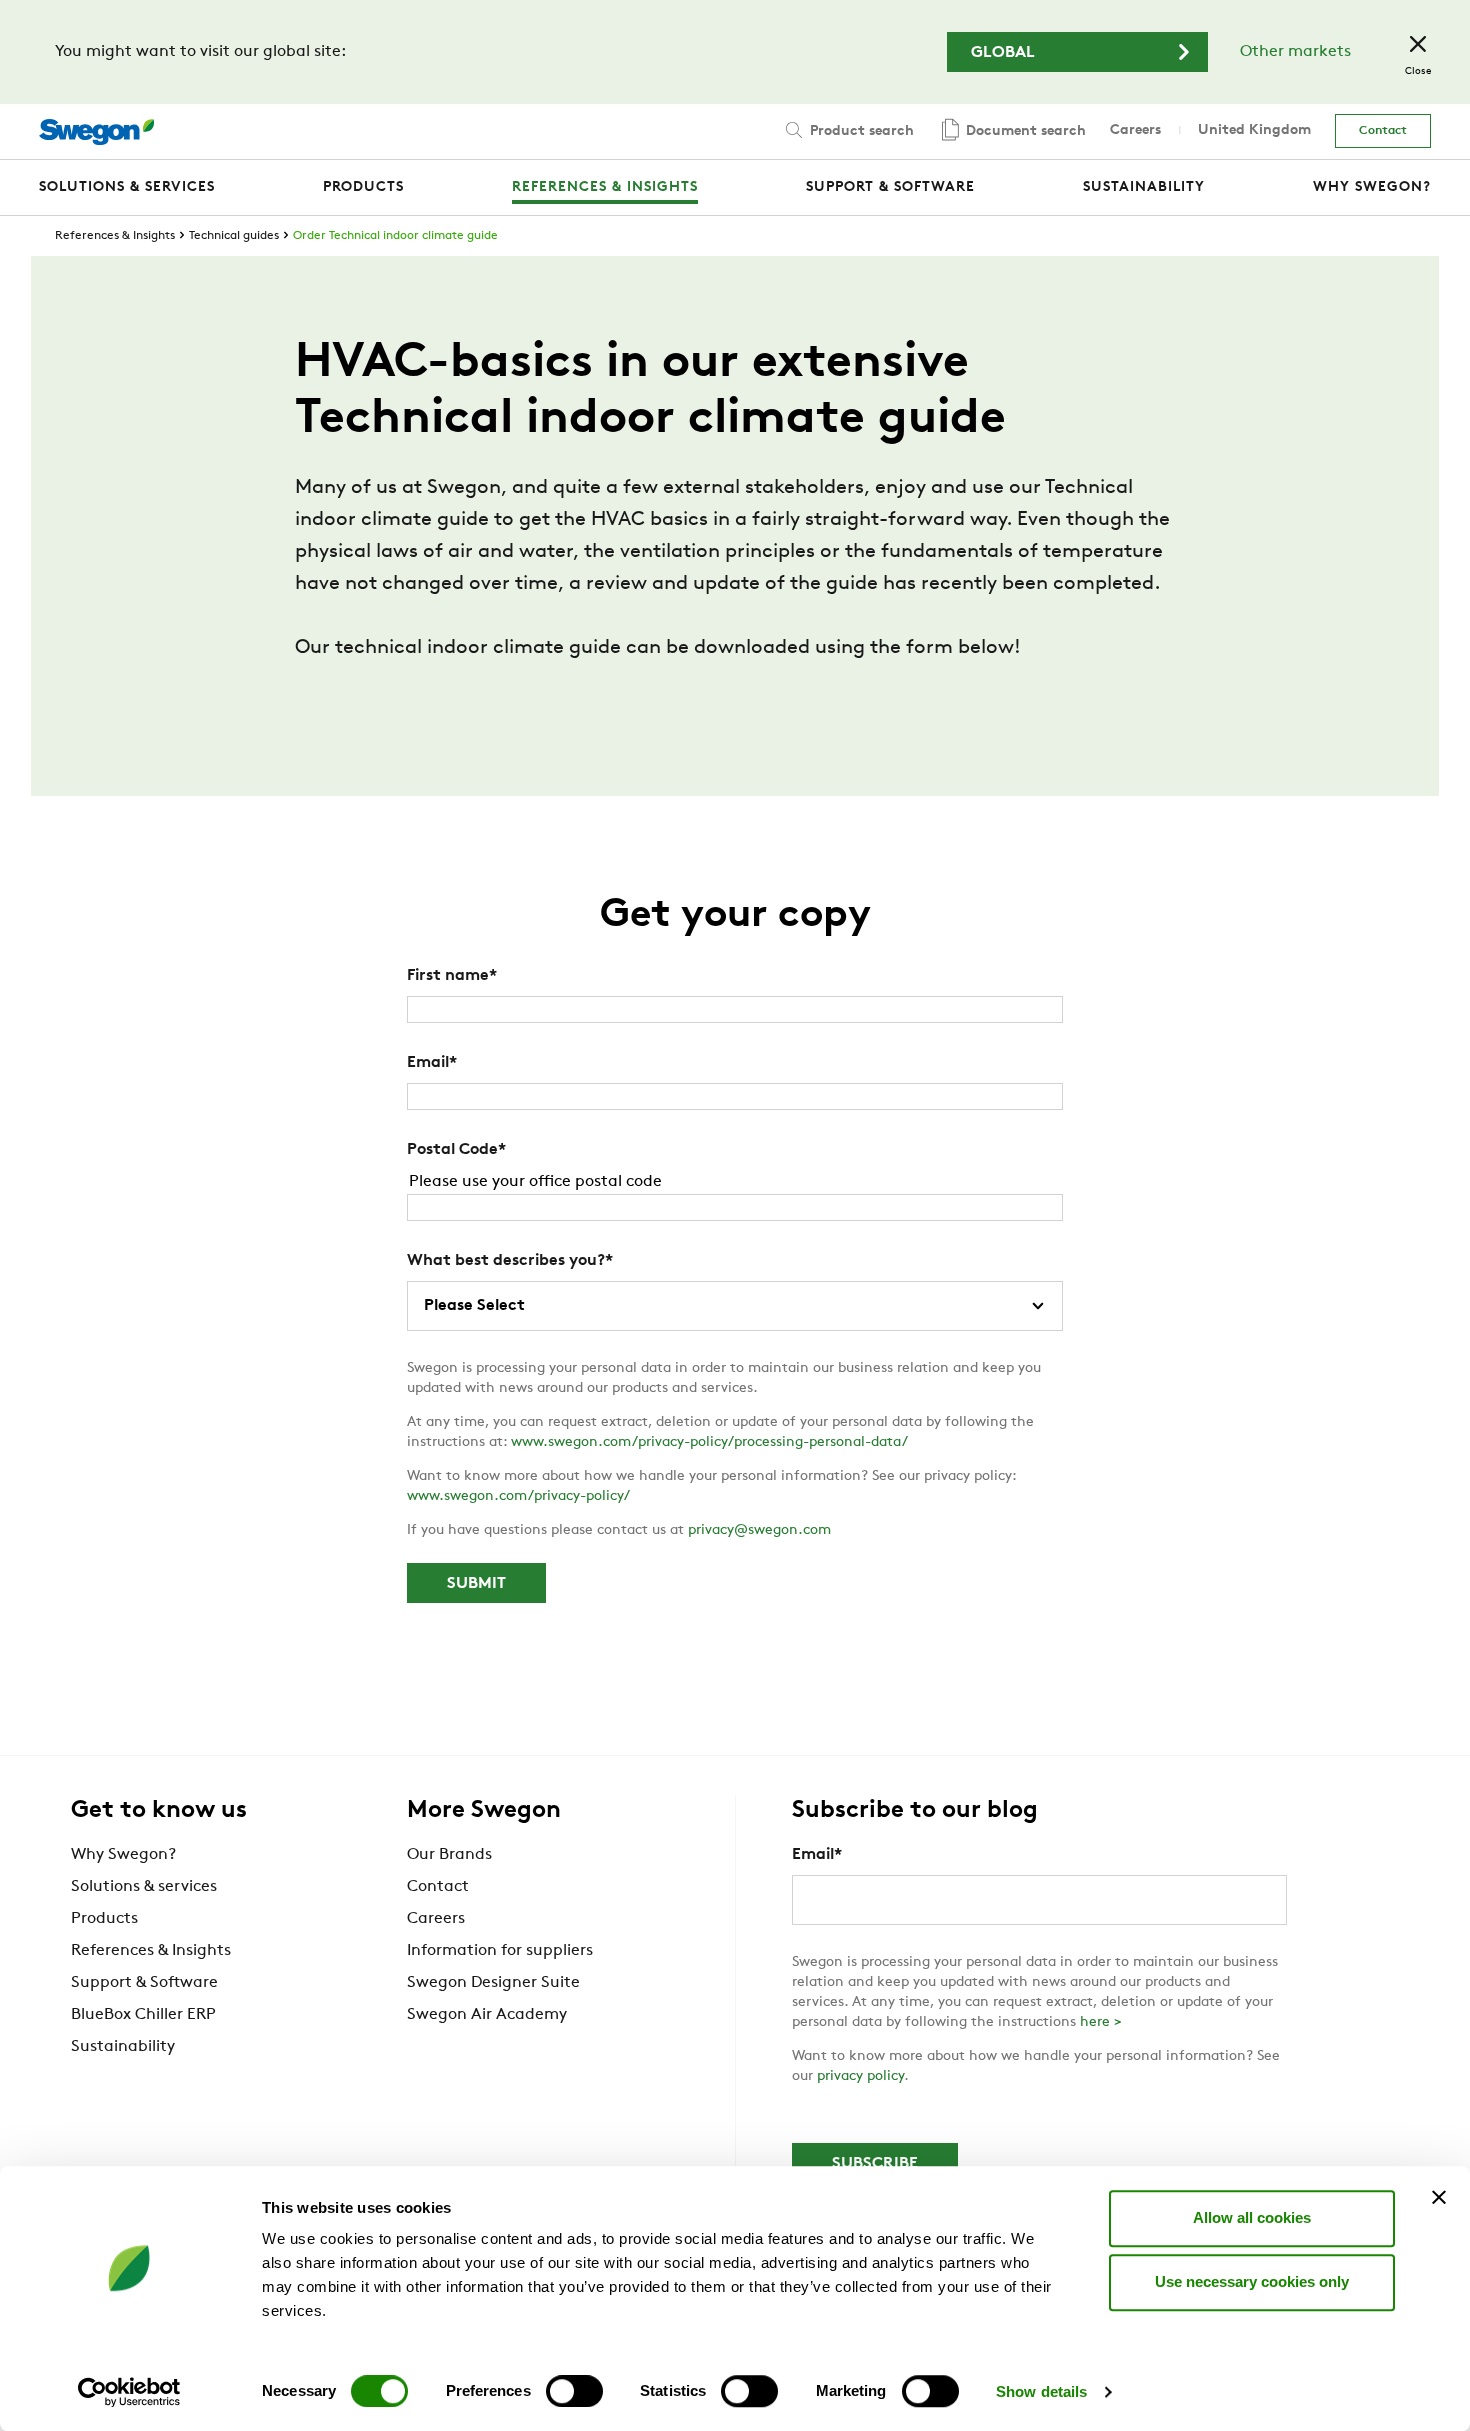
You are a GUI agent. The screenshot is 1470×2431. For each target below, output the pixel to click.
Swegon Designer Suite (493, 1983)
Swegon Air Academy (487, 2015)
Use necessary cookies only (1252, 2281)
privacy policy (860, 2076)
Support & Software (144, 1983)
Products (104, 1919)
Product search (860, 131)
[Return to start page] (96, 132)
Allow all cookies (1252, 2217)
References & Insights (115, 236)
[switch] (574, 2391)
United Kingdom (1254, 130)
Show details (1041, 2391)
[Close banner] (1439, 2197)
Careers (1135, 130)
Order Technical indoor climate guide (395, 236)
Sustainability (123, 2047)
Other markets (1295, 52)
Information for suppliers (500, 1951)
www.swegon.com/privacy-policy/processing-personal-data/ (709, 1442)
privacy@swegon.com (759, 1530)
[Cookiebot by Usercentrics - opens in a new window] (129, 2392)
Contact (1383, 131)
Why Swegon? (123, 1855)
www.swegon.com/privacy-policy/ (518, 1496)
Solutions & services (144, 1887)
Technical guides (234, 236)
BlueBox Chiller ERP (143, 2015)
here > (1101, 2022)
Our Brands (449, 1855)
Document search (1024, 131)
